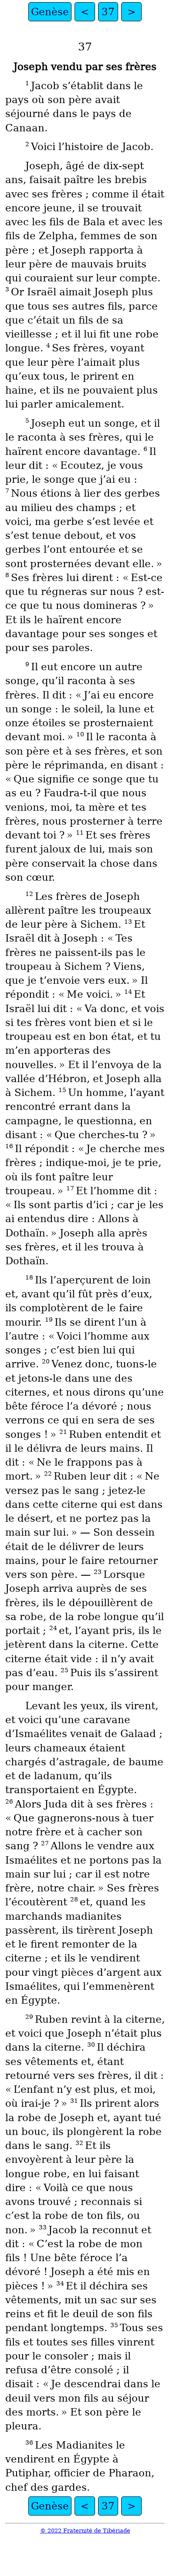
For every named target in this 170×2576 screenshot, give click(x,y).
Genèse (50, 12)
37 (108, 12)
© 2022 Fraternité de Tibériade (85, 2531)
